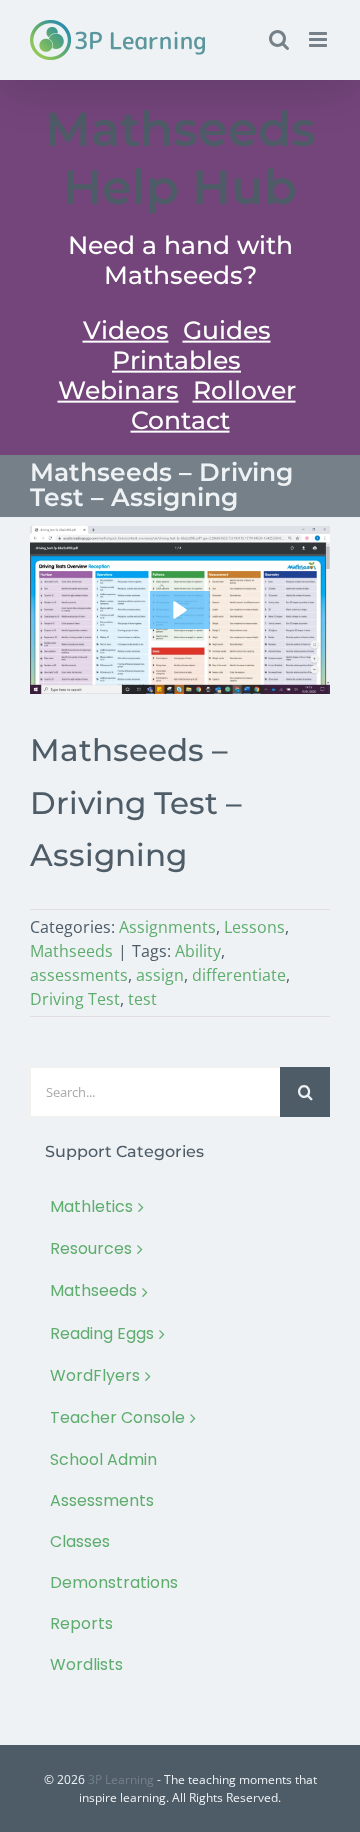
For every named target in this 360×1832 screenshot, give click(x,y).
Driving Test (75, 999)
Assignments (167, 927)
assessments (79, 975)
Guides (227, 330)
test (142, 999)
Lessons (254, 927)
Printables (176, 360)
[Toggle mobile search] (279, 39)
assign (160, 975)
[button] (180, 610)
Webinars (118, 390)
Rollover (244, 390)
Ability (198, 951)
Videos (126, 330)
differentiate (239, 975)
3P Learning (121, 1779)
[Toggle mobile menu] (319, 39)
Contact (180, 420)
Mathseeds (71, 951)
